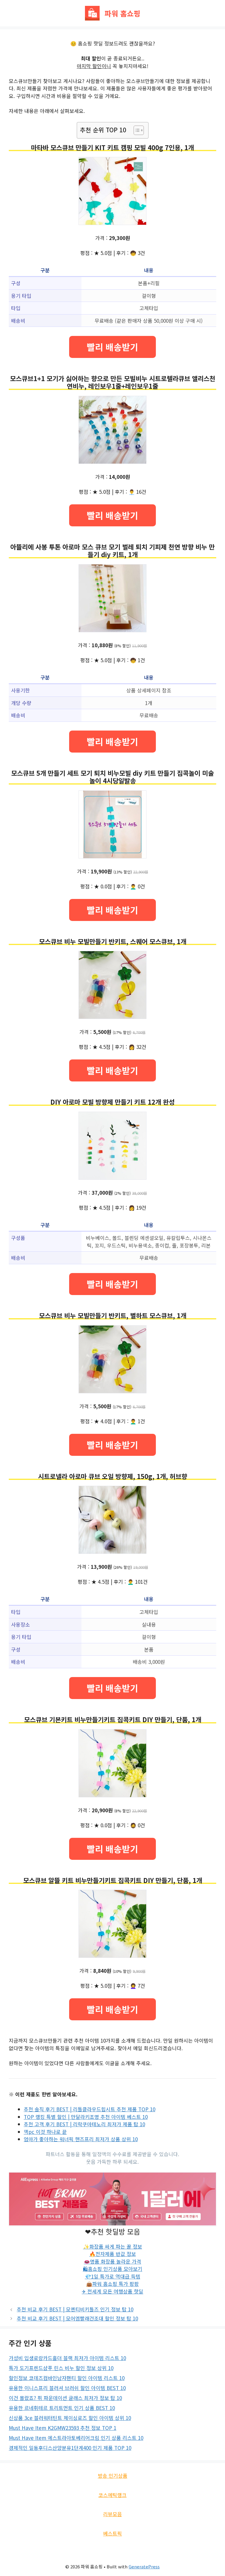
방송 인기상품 (113, 2476)
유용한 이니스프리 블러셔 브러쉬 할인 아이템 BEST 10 (67, 2388)
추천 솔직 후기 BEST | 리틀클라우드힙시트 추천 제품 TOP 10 (90, 2109)
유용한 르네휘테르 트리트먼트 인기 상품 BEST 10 (62, 2408)
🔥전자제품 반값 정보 (113, 2254)
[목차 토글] (136, 130)
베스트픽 (112, 2533)
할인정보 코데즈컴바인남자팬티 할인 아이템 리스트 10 (67, 2378)
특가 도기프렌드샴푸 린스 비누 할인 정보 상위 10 (61, 2368)
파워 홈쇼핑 (122, 13)
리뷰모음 (112, 2514)
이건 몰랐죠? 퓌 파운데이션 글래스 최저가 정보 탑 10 (65, 2398)
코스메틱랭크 (112, 2495)
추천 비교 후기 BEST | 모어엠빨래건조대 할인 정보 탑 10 (77, 2318)
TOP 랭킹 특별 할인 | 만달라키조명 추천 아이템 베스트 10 (86, 2117)
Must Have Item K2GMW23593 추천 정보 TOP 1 (63, 2428)
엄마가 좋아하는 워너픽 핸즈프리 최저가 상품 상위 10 (81, 2139)
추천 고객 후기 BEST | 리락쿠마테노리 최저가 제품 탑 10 (84, 2124)
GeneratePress (144, 2566)
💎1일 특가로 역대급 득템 (113, 2276)
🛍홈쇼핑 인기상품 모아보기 (113, 2269)
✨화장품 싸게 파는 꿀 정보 (113, 2246)
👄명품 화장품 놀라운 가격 (112, 2261)
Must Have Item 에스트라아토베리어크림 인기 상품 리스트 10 (76, 2438)
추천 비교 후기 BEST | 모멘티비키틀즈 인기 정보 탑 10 (75, 2309)
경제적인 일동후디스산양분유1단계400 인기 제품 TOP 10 (70, 2448)
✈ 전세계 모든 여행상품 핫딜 (112, 2291)
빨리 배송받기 (112, 347)
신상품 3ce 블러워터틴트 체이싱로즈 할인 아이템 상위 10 (70, 2418)
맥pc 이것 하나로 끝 (45, 2132)
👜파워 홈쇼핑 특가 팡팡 (112, 2284)
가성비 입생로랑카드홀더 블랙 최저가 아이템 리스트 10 (67, 2358)
